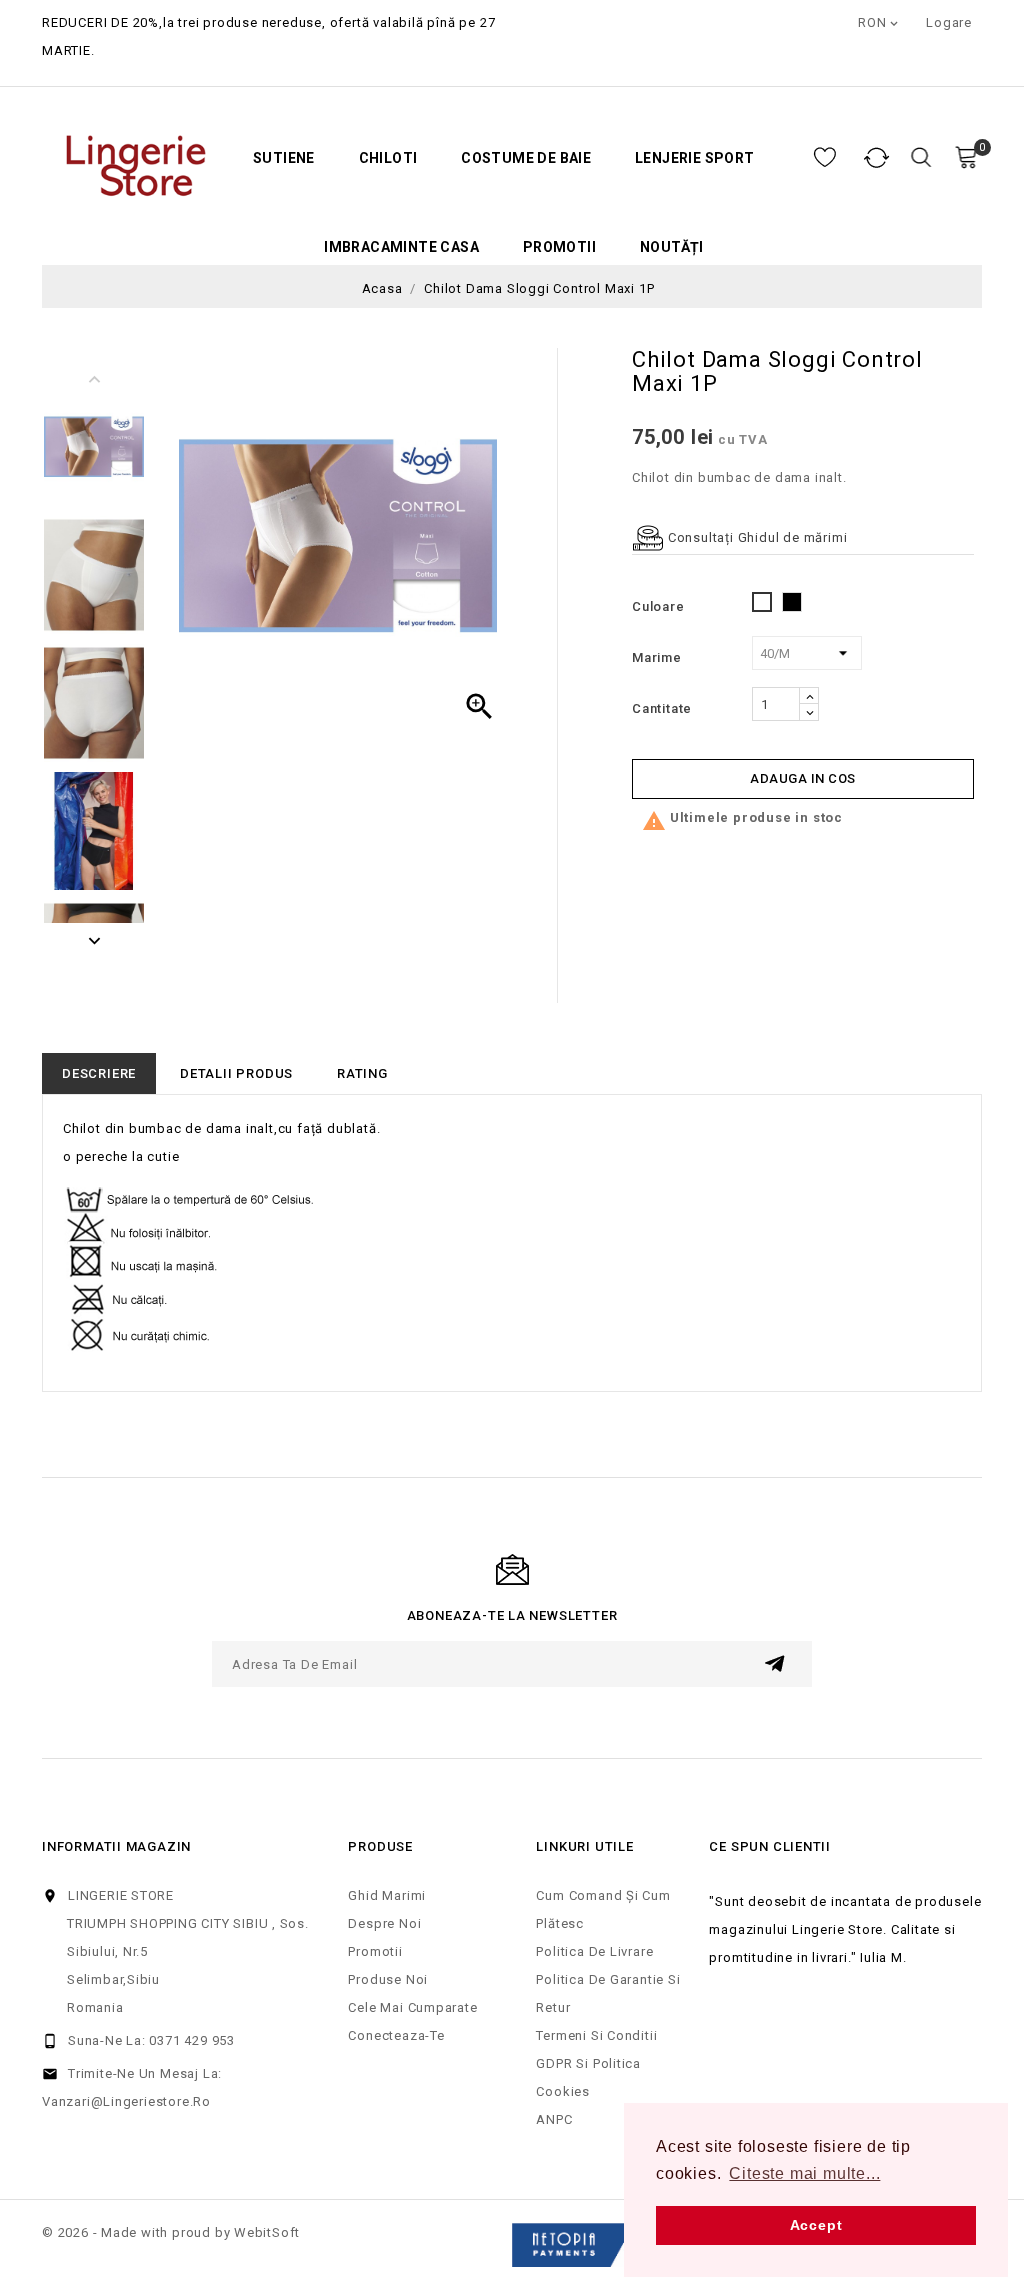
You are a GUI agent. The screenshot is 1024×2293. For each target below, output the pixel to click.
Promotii (559, 247)
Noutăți (672, 247)
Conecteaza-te (396, 2035)
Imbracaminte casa (401, 247)
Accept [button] (816, 2225)
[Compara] (877, 158)
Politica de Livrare (594, 1951)
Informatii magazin (116, 1846)
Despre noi (384, 1923)
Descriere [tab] (99, 1073)
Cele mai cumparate (412, 2007)
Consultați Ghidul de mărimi (755, 537)
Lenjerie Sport (695, 158)
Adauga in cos (803, 778)
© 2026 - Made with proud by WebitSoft (171, 2232)
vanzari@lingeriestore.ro (126, 2101)
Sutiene (284, 158)
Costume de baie (526, 158)
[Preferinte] (825, 158)
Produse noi (388, 1979)
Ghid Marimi (387, 1895)
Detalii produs (236, 1073)
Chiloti (388, 158)
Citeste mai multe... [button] (804, 2173)
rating (362, 1073)
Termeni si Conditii (596, 2035)
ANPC (554, 2119)
